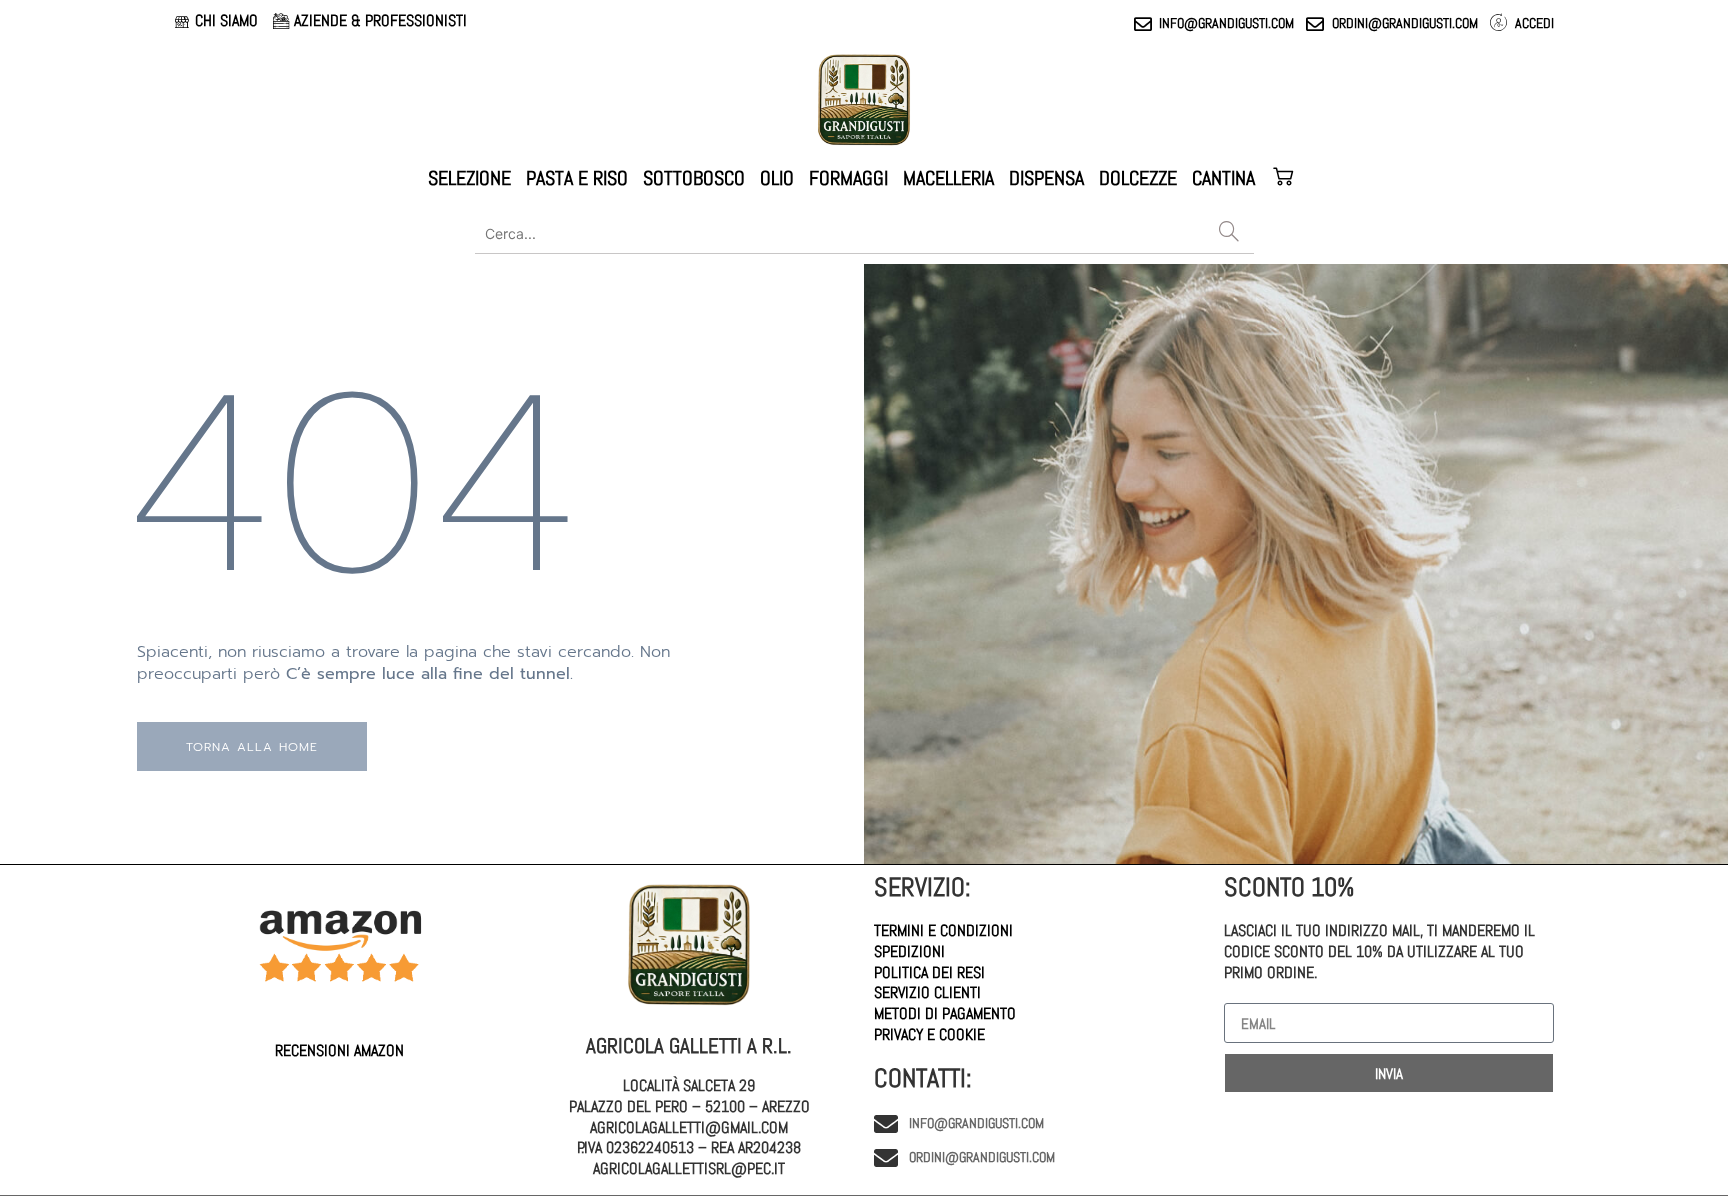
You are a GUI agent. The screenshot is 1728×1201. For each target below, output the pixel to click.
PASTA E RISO (577, 178)
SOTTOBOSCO (694, 178)
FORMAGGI (848, 178)
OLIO (777, 178)
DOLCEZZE (1138, 178)
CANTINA (1223, 178)
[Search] (1229, 233)
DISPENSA (1046, 178)
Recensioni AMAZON (339, 1050)
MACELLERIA (948, 178)
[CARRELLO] (1285, 178)
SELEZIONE (469, 178)
